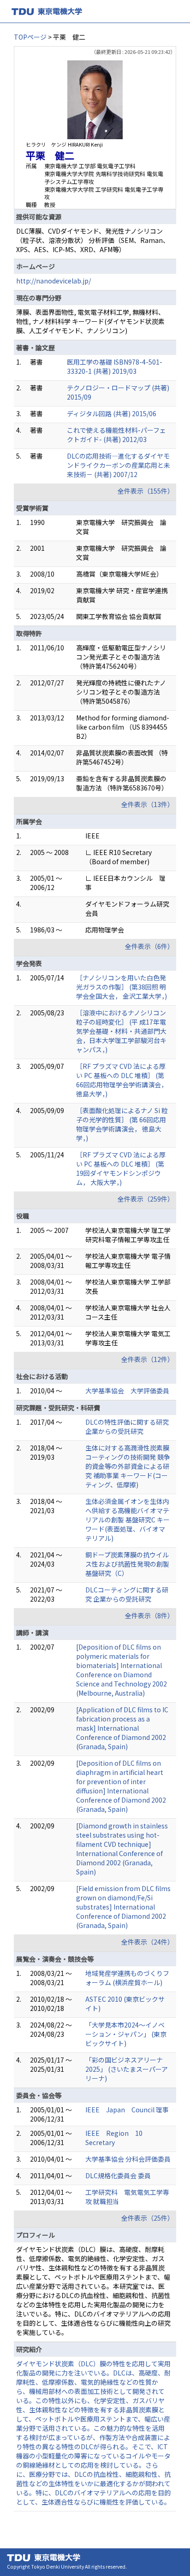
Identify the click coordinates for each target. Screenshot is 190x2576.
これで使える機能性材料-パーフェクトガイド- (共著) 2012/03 (116, 435)
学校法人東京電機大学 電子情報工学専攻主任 (128, 1261)
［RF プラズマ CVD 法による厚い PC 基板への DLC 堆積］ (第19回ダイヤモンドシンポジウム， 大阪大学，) (121, 1168)
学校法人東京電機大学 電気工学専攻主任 (128, 1338)
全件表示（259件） (146, 1199)
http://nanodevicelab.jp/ (53, 281)
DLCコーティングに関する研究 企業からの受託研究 (127, 1594)
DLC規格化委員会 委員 (118, 2175)
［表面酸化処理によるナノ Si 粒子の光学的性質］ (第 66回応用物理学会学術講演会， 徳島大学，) (122, 1124)
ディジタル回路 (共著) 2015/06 (112, 413)
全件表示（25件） (148, 2218)
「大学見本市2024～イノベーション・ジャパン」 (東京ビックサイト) (126, 2034)
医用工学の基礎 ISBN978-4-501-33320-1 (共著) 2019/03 (115, 366)
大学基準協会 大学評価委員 (127, 1391)
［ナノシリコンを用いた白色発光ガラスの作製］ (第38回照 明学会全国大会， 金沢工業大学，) (122, 987)
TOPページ (30, 37)
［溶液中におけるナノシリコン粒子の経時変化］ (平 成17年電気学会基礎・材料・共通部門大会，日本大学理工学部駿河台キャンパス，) (121, 1031)
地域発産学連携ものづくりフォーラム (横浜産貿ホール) (127, 1978)
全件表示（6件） (149, 946)
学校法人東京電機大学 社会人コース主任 (128, 1312)
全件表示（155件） (146, 491)
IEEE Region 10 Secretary (114, 2138)
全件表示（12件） (148, 1359)
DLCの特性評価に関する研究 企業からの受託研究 (127, 1427)
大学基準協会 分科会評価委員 (128, 2159)
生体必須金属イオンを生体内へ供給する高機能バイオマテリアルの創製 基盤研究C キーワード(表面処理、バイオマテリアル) (128, 1520)
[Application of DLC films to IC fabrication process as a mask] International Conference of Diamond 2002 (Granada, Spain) (122, 1728)
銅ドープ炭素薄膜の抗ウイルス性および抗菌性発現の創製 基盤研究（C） (127, 1564)
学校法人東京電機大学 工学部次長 (128, 1286)
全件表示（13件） (148, 804)
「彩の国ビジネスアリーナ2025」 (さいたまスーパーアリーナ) (127, 2069)
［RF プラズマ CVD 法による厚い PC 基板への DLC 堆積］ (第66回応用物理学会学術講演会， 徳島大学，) (122, 1080)
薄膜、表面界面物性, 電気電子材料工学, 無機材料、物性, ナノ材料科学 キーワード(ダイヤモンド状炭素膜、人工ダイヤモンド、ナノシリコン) (90, 321)
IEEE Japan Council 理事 (127, 2110)
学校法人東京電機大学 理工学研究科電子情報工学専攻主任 (128, 1235)
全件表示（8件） (149, 1615)
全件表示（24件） (148, 1942)
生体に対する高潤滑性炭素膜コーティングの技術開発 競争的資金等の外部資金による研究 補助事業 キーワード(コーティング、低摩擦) (128, 1466)
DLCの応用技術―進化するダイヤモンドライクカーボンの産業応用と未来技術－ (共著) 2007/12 (119, 465)
